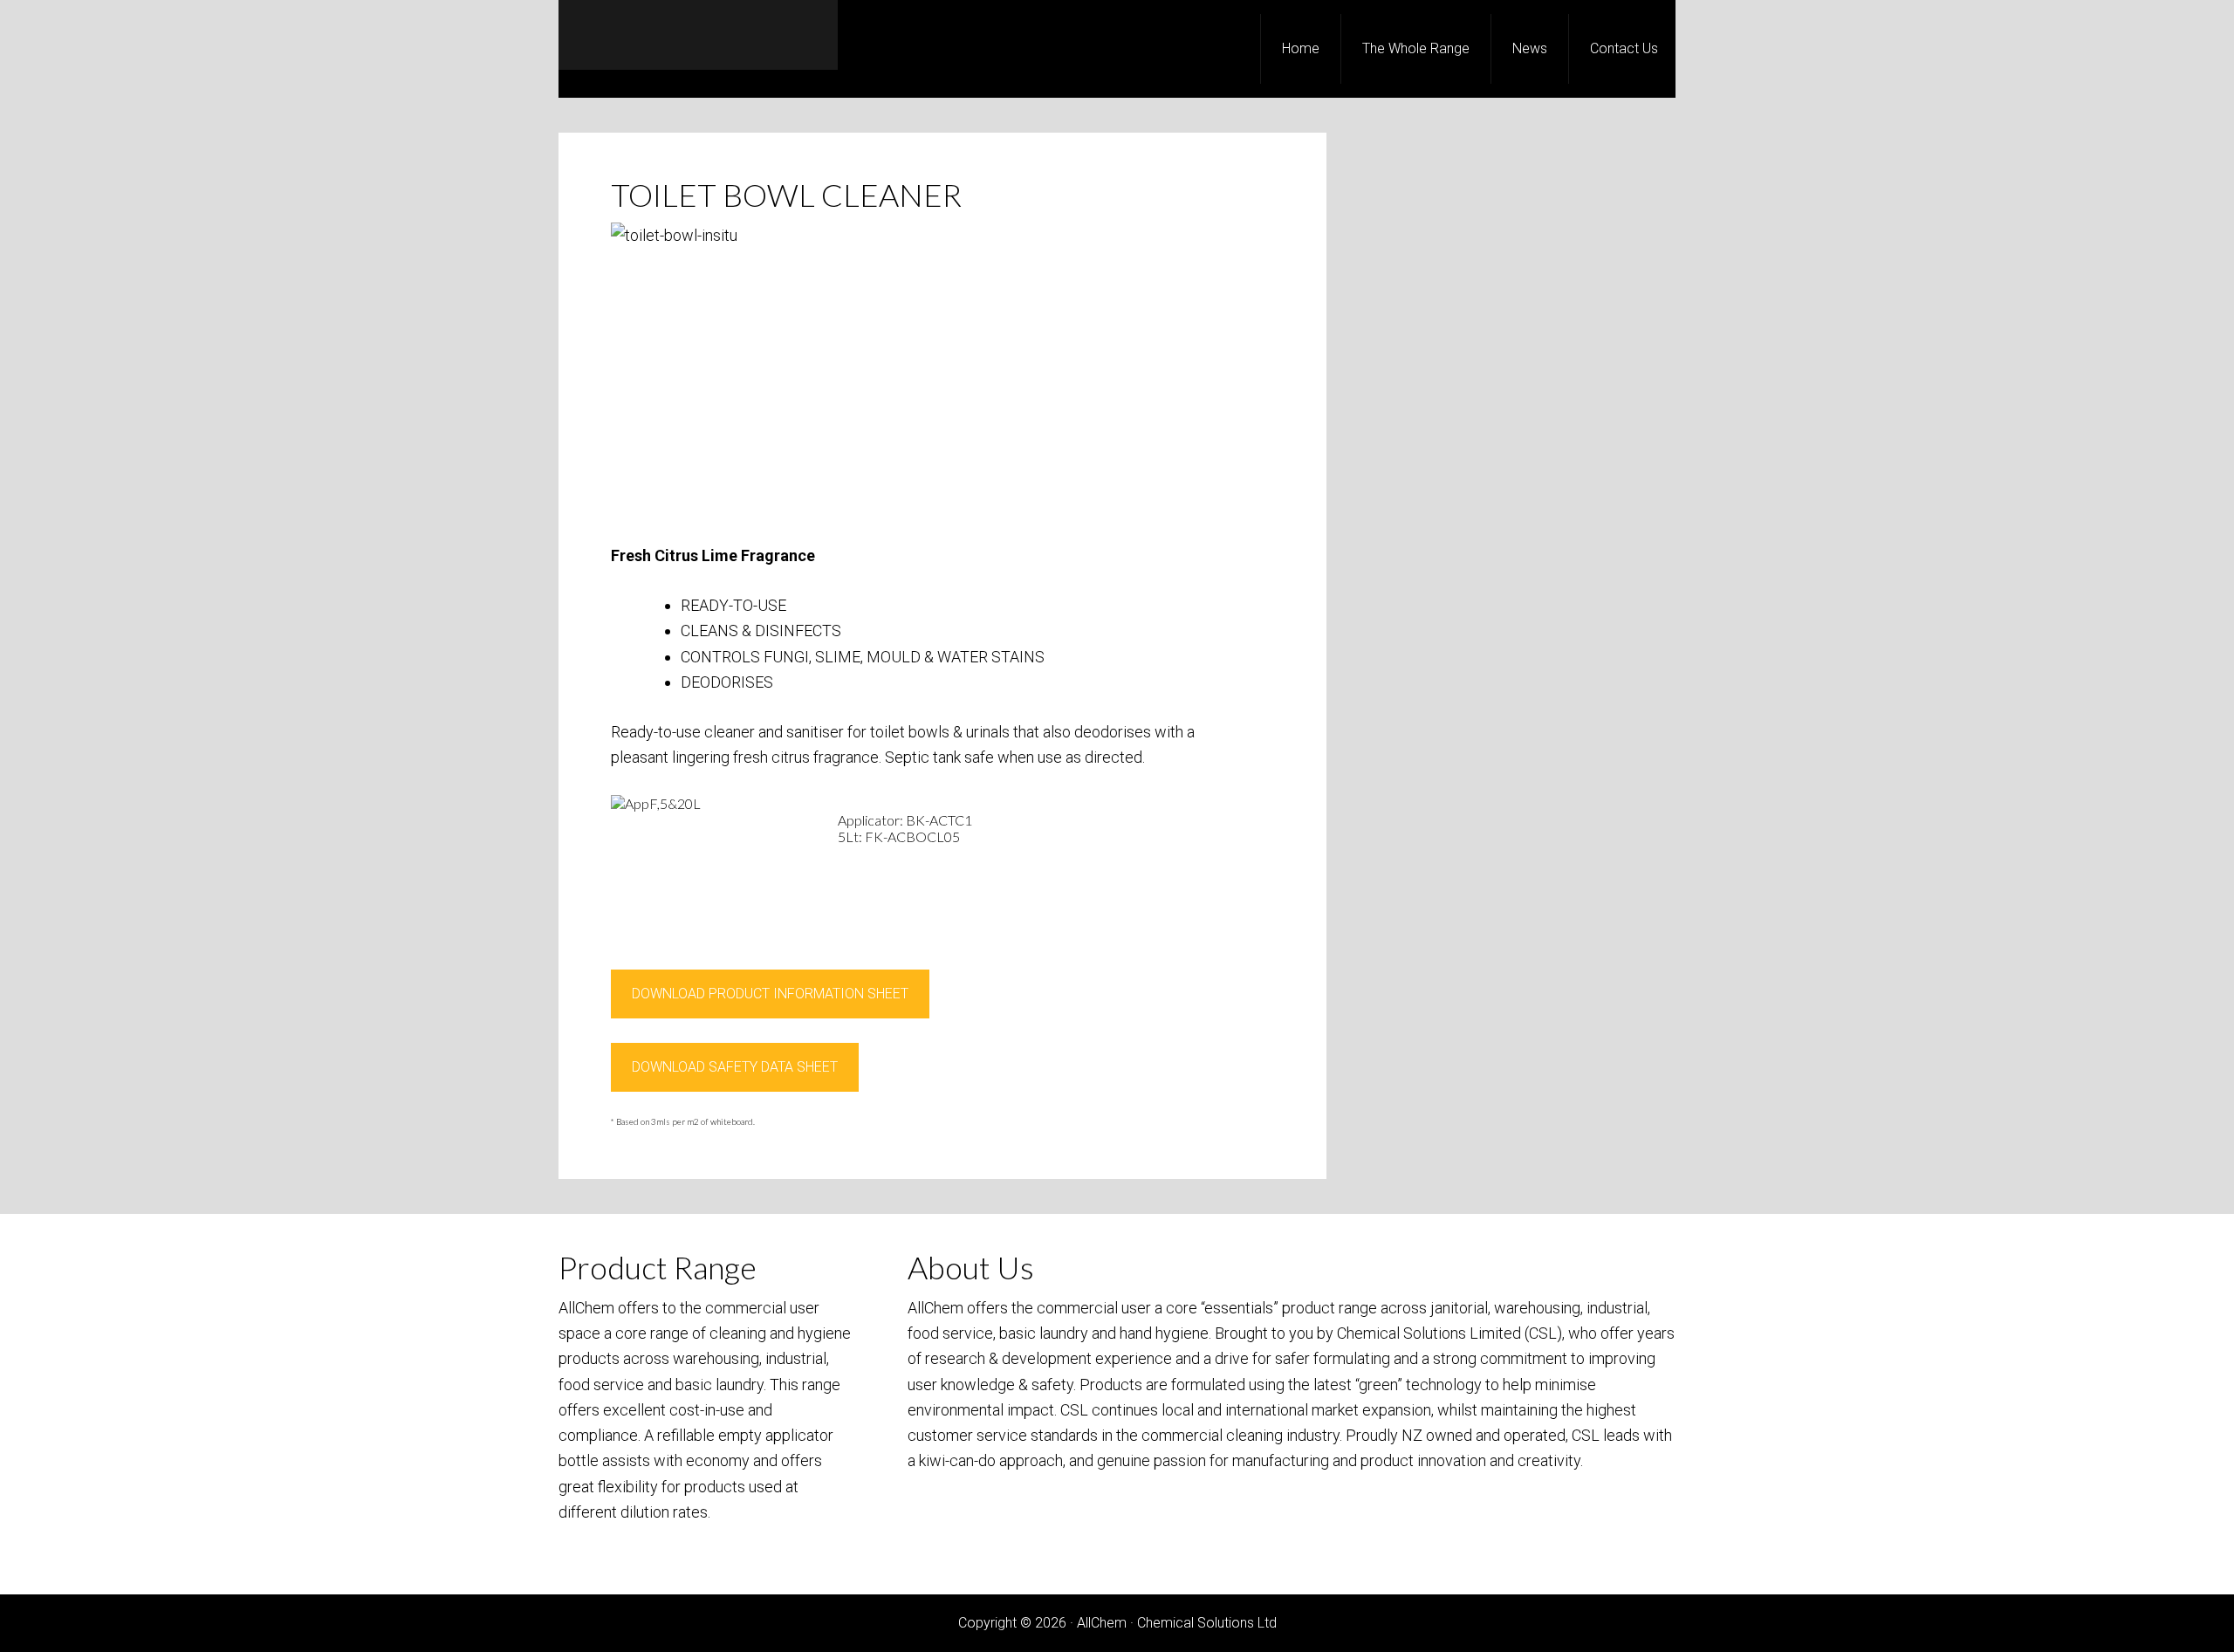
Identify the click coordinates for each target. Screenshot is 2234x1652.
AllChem (698, 35)
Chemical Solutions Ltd (1207, 1623)
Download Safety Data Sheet (735, 1067)
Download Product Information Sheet (770, 994)
